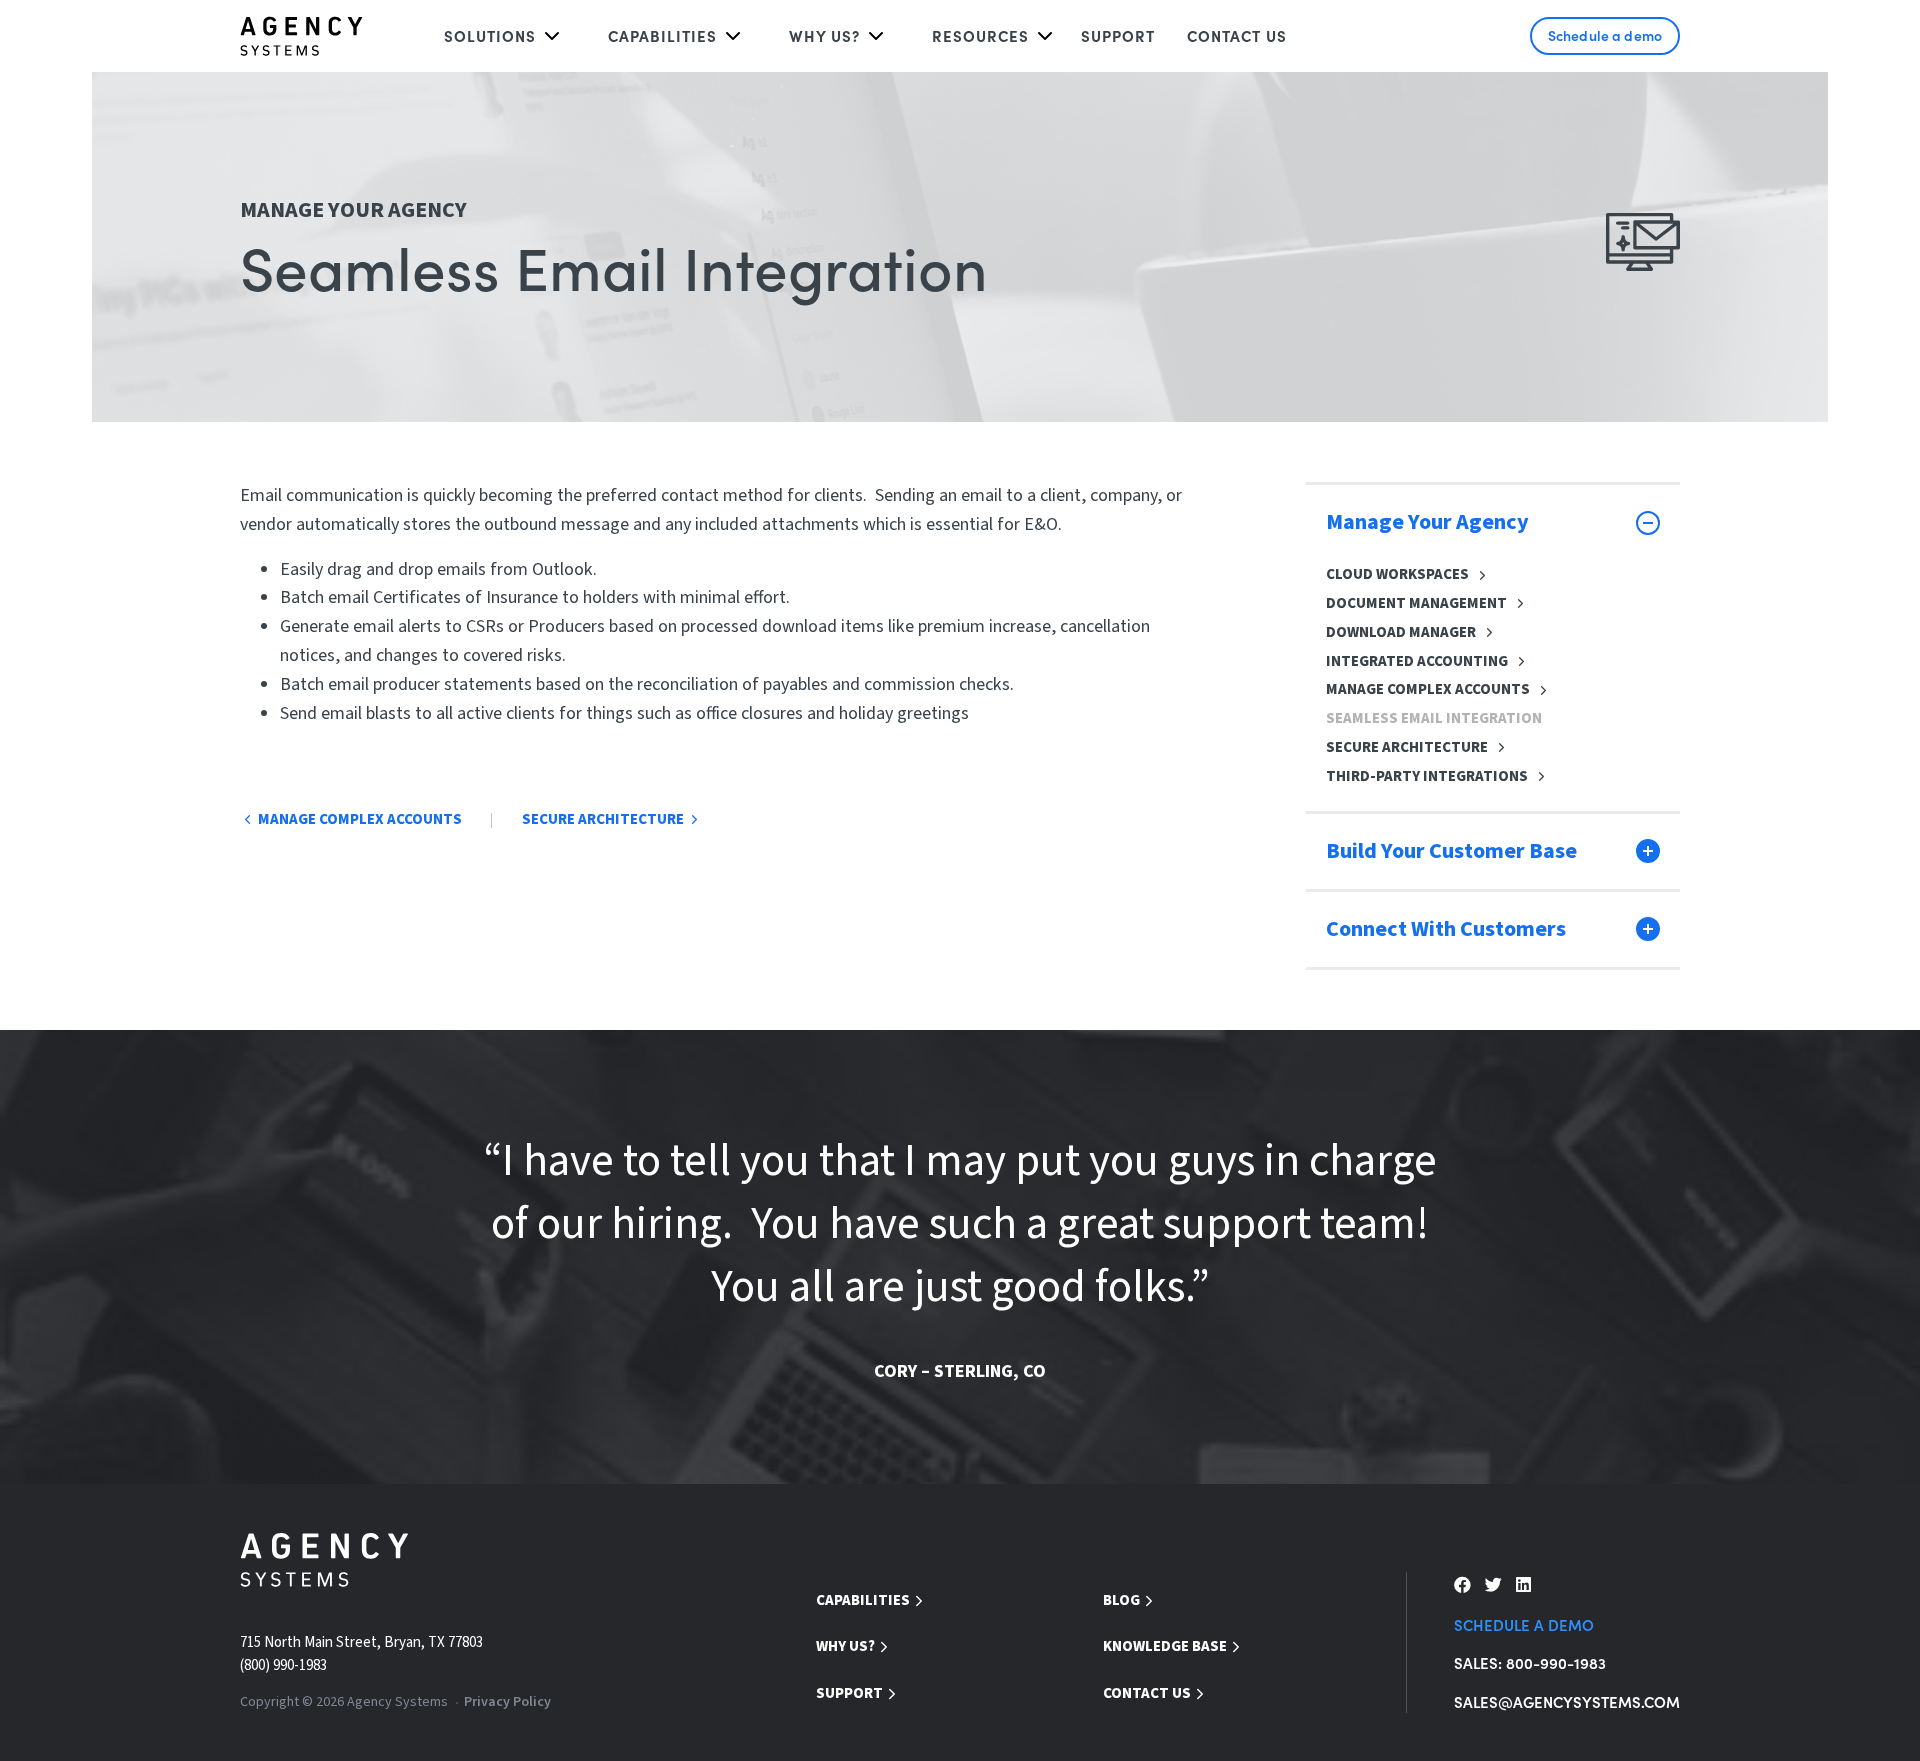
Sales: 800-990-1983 (1530, 1662)
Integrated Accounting (1417, 661)
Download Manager (1401, 632)
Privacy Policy (507, 1702)
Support (1118, 35)
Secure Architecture (1407, 747)
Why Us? (845, 1646)
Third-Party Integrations (1427, 776)
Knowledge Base (1165, 1646)
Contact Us (1237, 35)
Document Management (1416, 603)
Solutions (490, 35)
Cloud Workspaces (1397, 574)
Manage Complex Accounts (1428, 689)
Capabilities (662, 35)
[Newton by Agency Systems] (301, 36)
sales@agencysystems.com (1567, 1701)
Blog (1121, 1600)
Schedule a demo (1605, 35)
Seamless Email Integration (1434, 718)
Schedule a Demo (1524, 1624)
